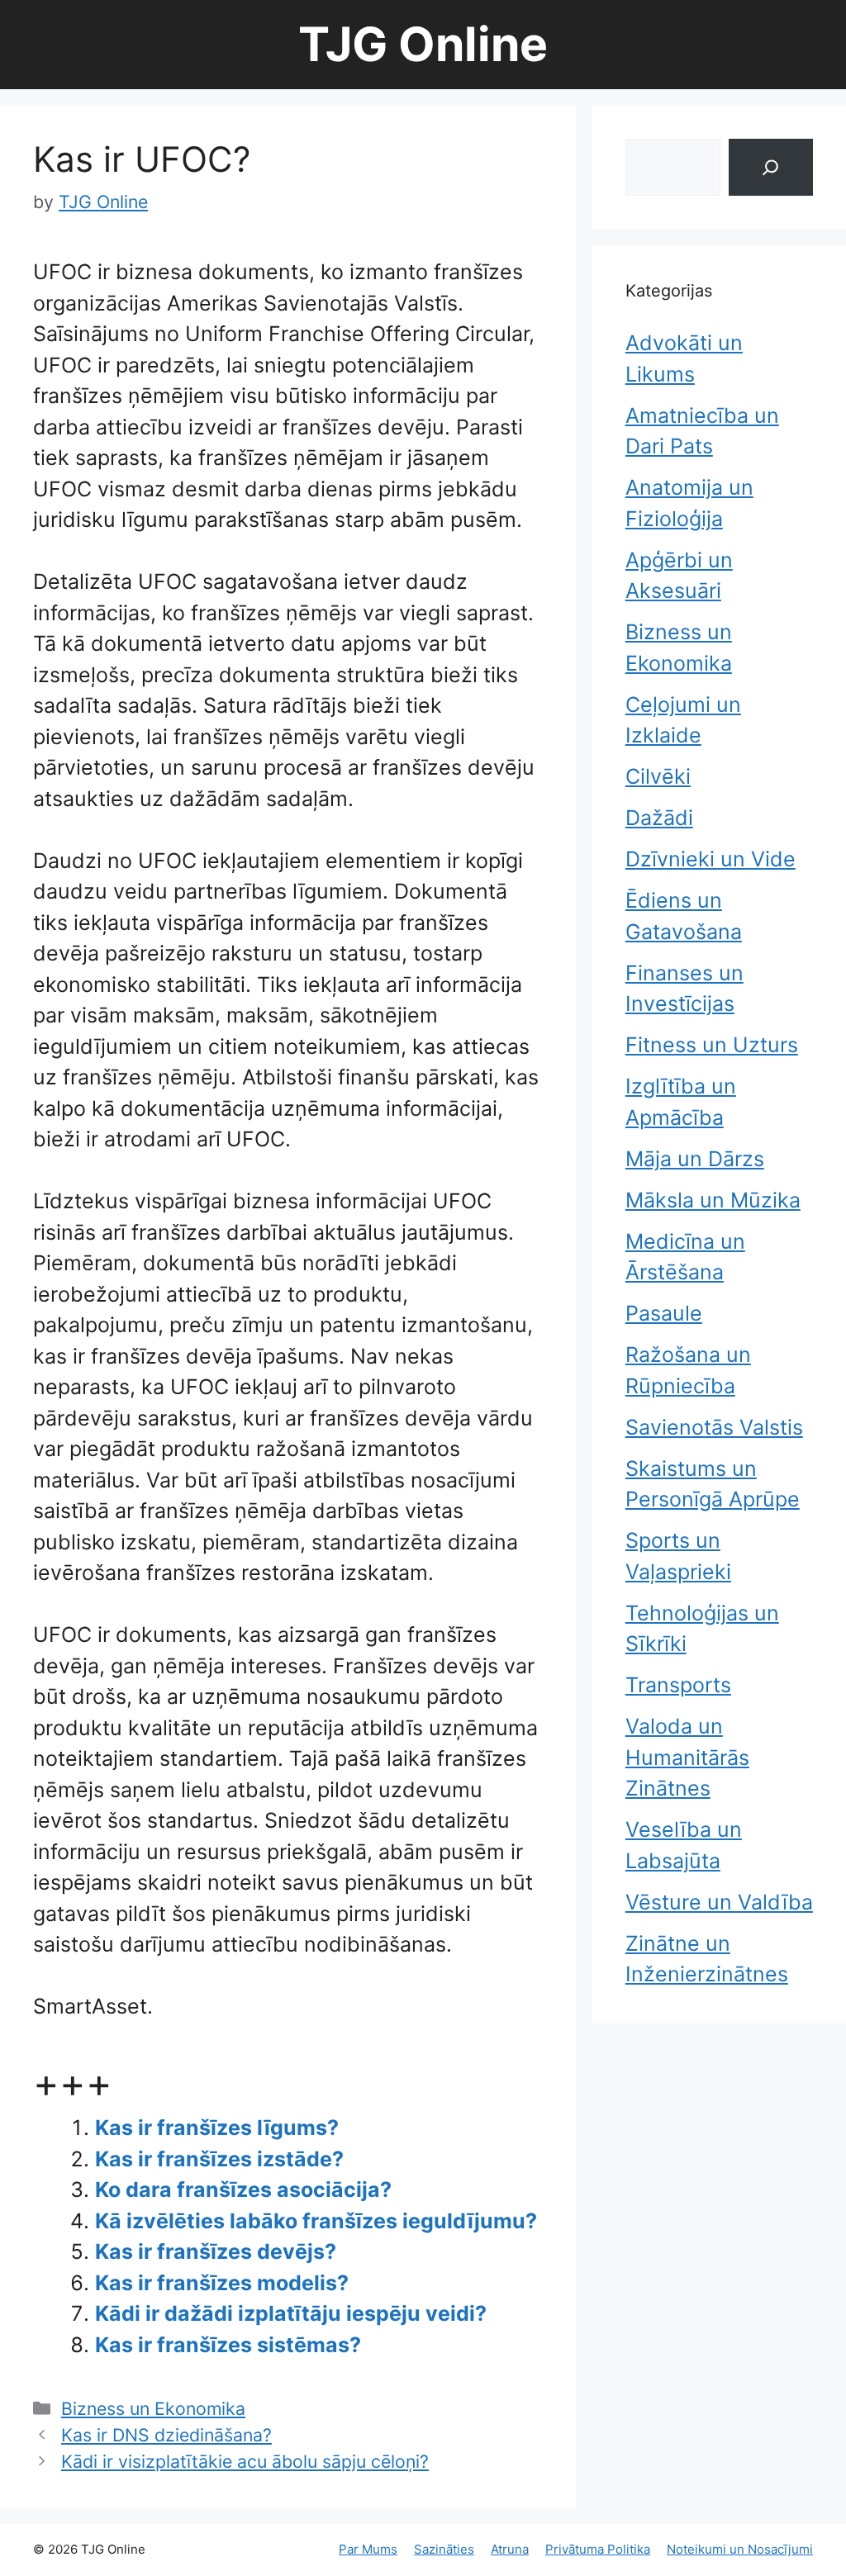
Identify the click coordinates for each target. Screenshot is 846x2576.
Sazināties (444, 2549)
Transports (678, 1685)
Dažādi (659, 818)
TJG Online (423, 44)
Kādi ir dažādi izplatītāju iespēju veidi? (291, 2313)
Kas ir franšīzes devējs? (216, 2251)
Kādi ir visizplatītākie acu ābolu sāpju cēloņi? (245, 2461)
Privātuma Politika (598, 2549)
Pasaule (664, 1313)
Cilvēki (658, 776)
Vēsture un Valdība (719, 1902)
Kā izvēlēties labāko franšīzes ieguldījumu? (316, 2221)
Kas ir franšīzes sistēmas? (228, 2345)
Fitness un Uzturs (712, 1045)
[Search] (771, 167)
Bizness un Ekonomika (153, 2408)
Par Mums (368, 2549)
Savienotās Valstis (714, 1427)
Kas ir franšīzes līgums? (217, 2128)
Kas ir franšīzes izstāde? (219, 2159)
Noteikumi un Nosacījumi (740, 2549)
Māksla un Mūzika (713, 1200)
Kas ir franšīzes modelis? (222, 2283)
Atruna (510, 2549)
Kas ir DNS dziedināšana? (166, 2435)
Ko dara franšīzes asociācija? (243, 2189)
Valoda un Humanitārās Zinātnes (687, 1757)
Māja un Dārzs (695, 1159)
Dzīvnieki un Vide (711, 859)
